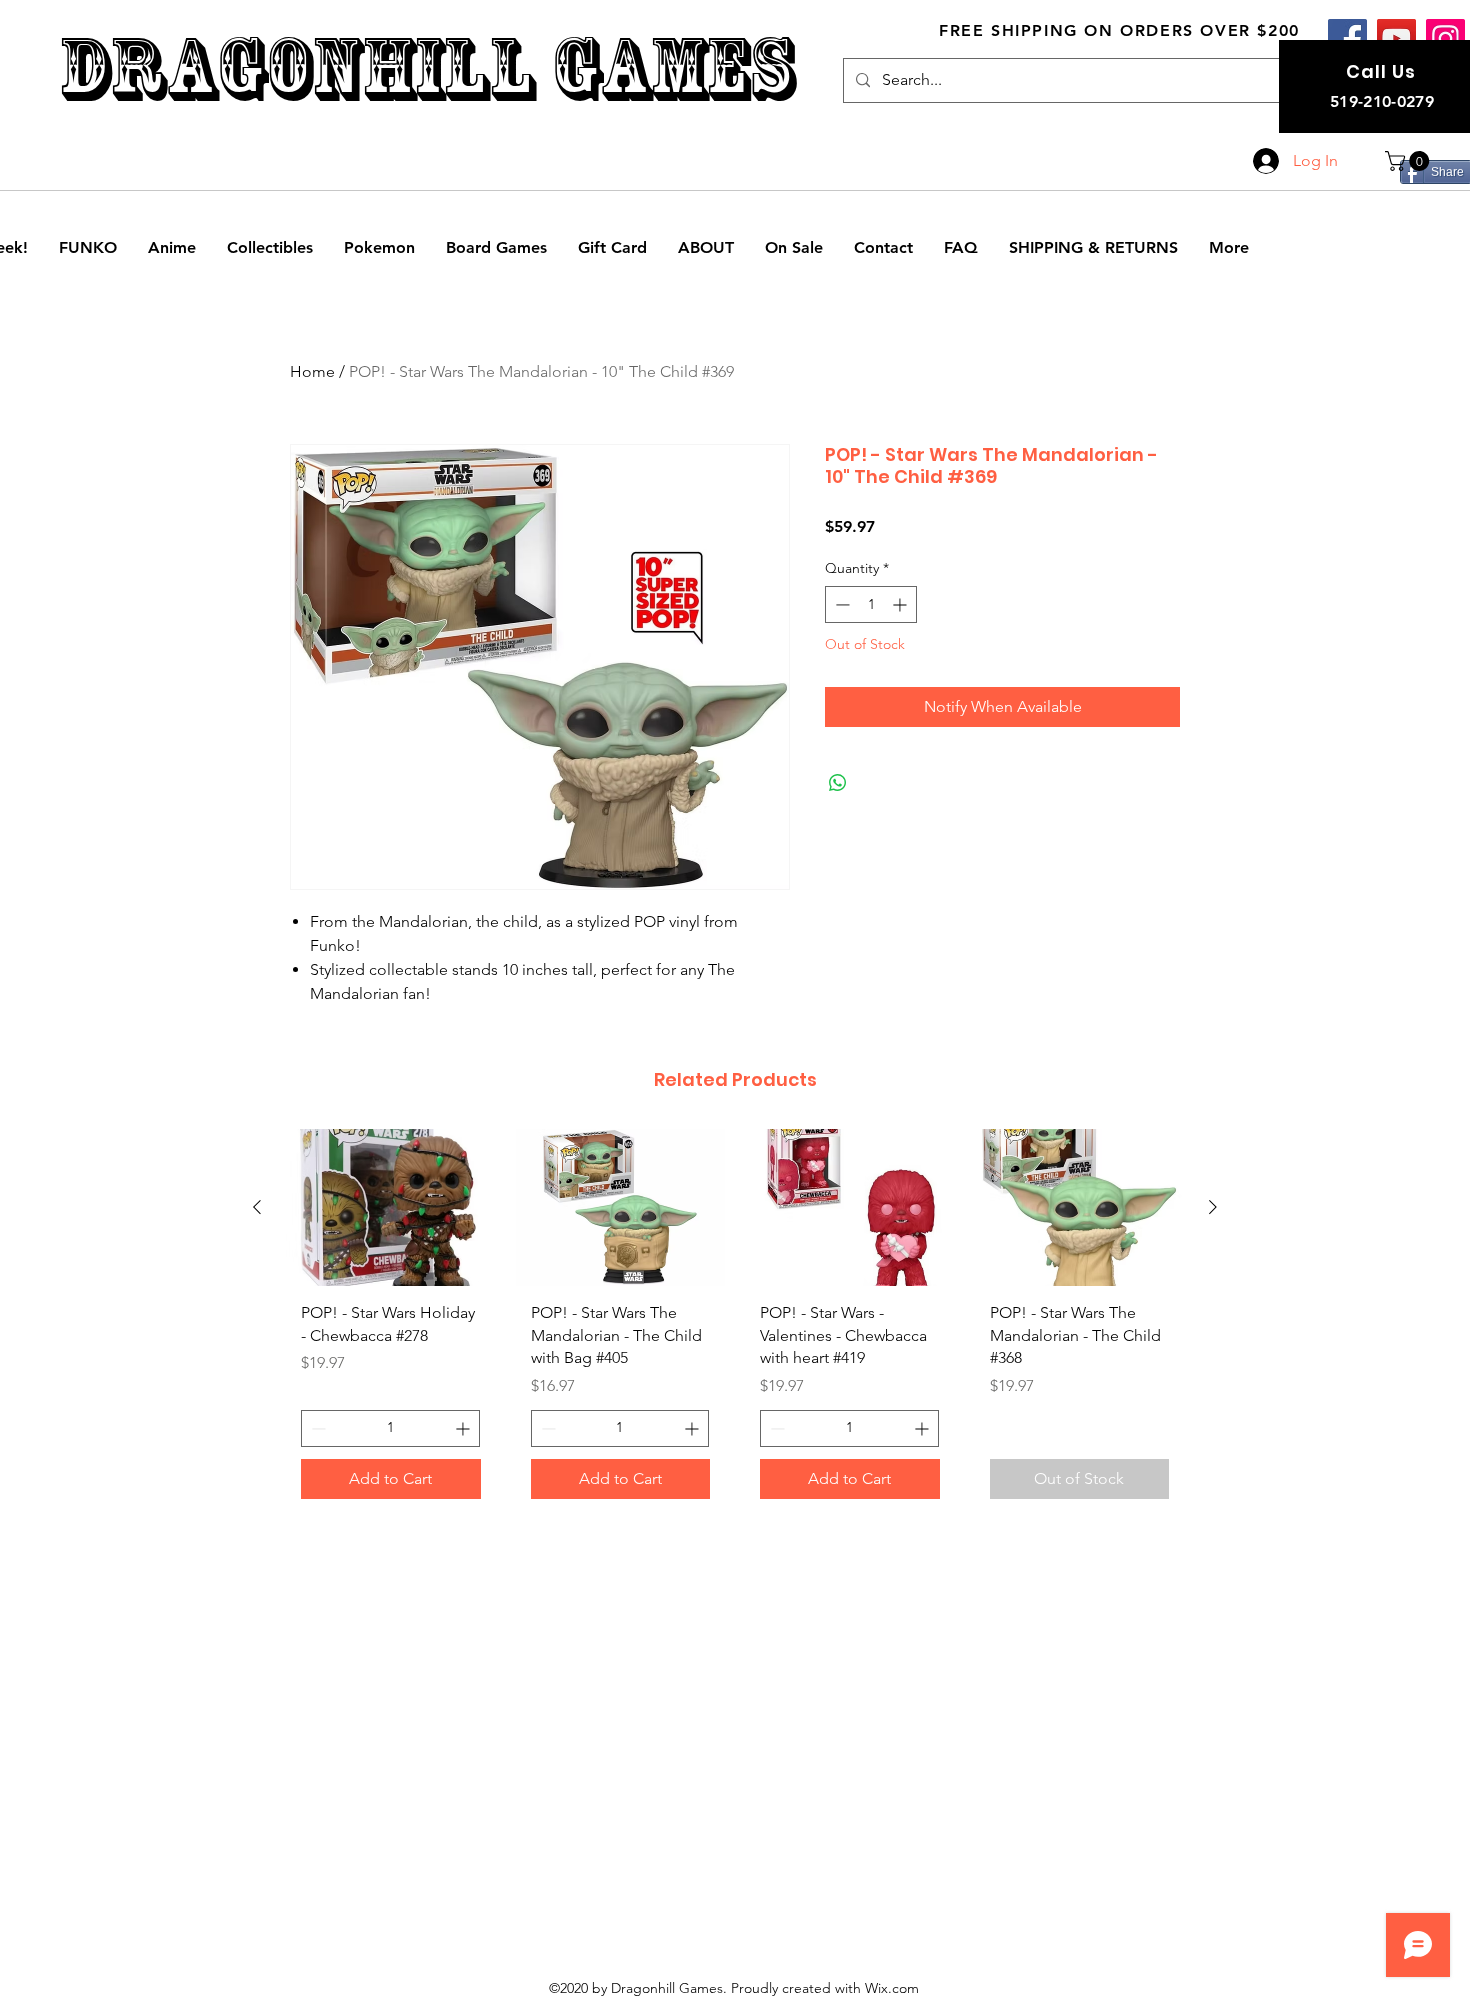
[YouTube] (1396, 38)
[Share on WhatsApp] (838, 783)
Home (312, 371)
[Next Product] (1213, 1207)
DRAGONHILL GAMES (426, 68)
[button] (1409, 161)
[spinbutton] (871, 604)
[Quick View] (391, 1207)
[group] (735, 1321)
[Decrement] (840, 604)
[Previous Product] (257, 1207)
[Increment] (901, 604)
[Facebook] (1347, 38)
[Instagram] (1445, 38)
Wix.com (892, 1988)
